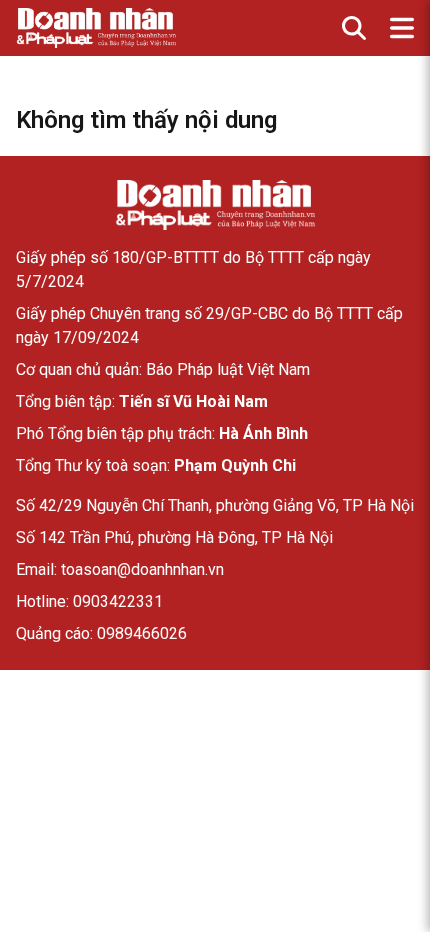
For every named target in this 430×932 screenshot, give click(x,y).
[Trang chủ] (215, 205)
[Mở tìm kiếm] (354, 28)
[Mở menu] (402, 28)
